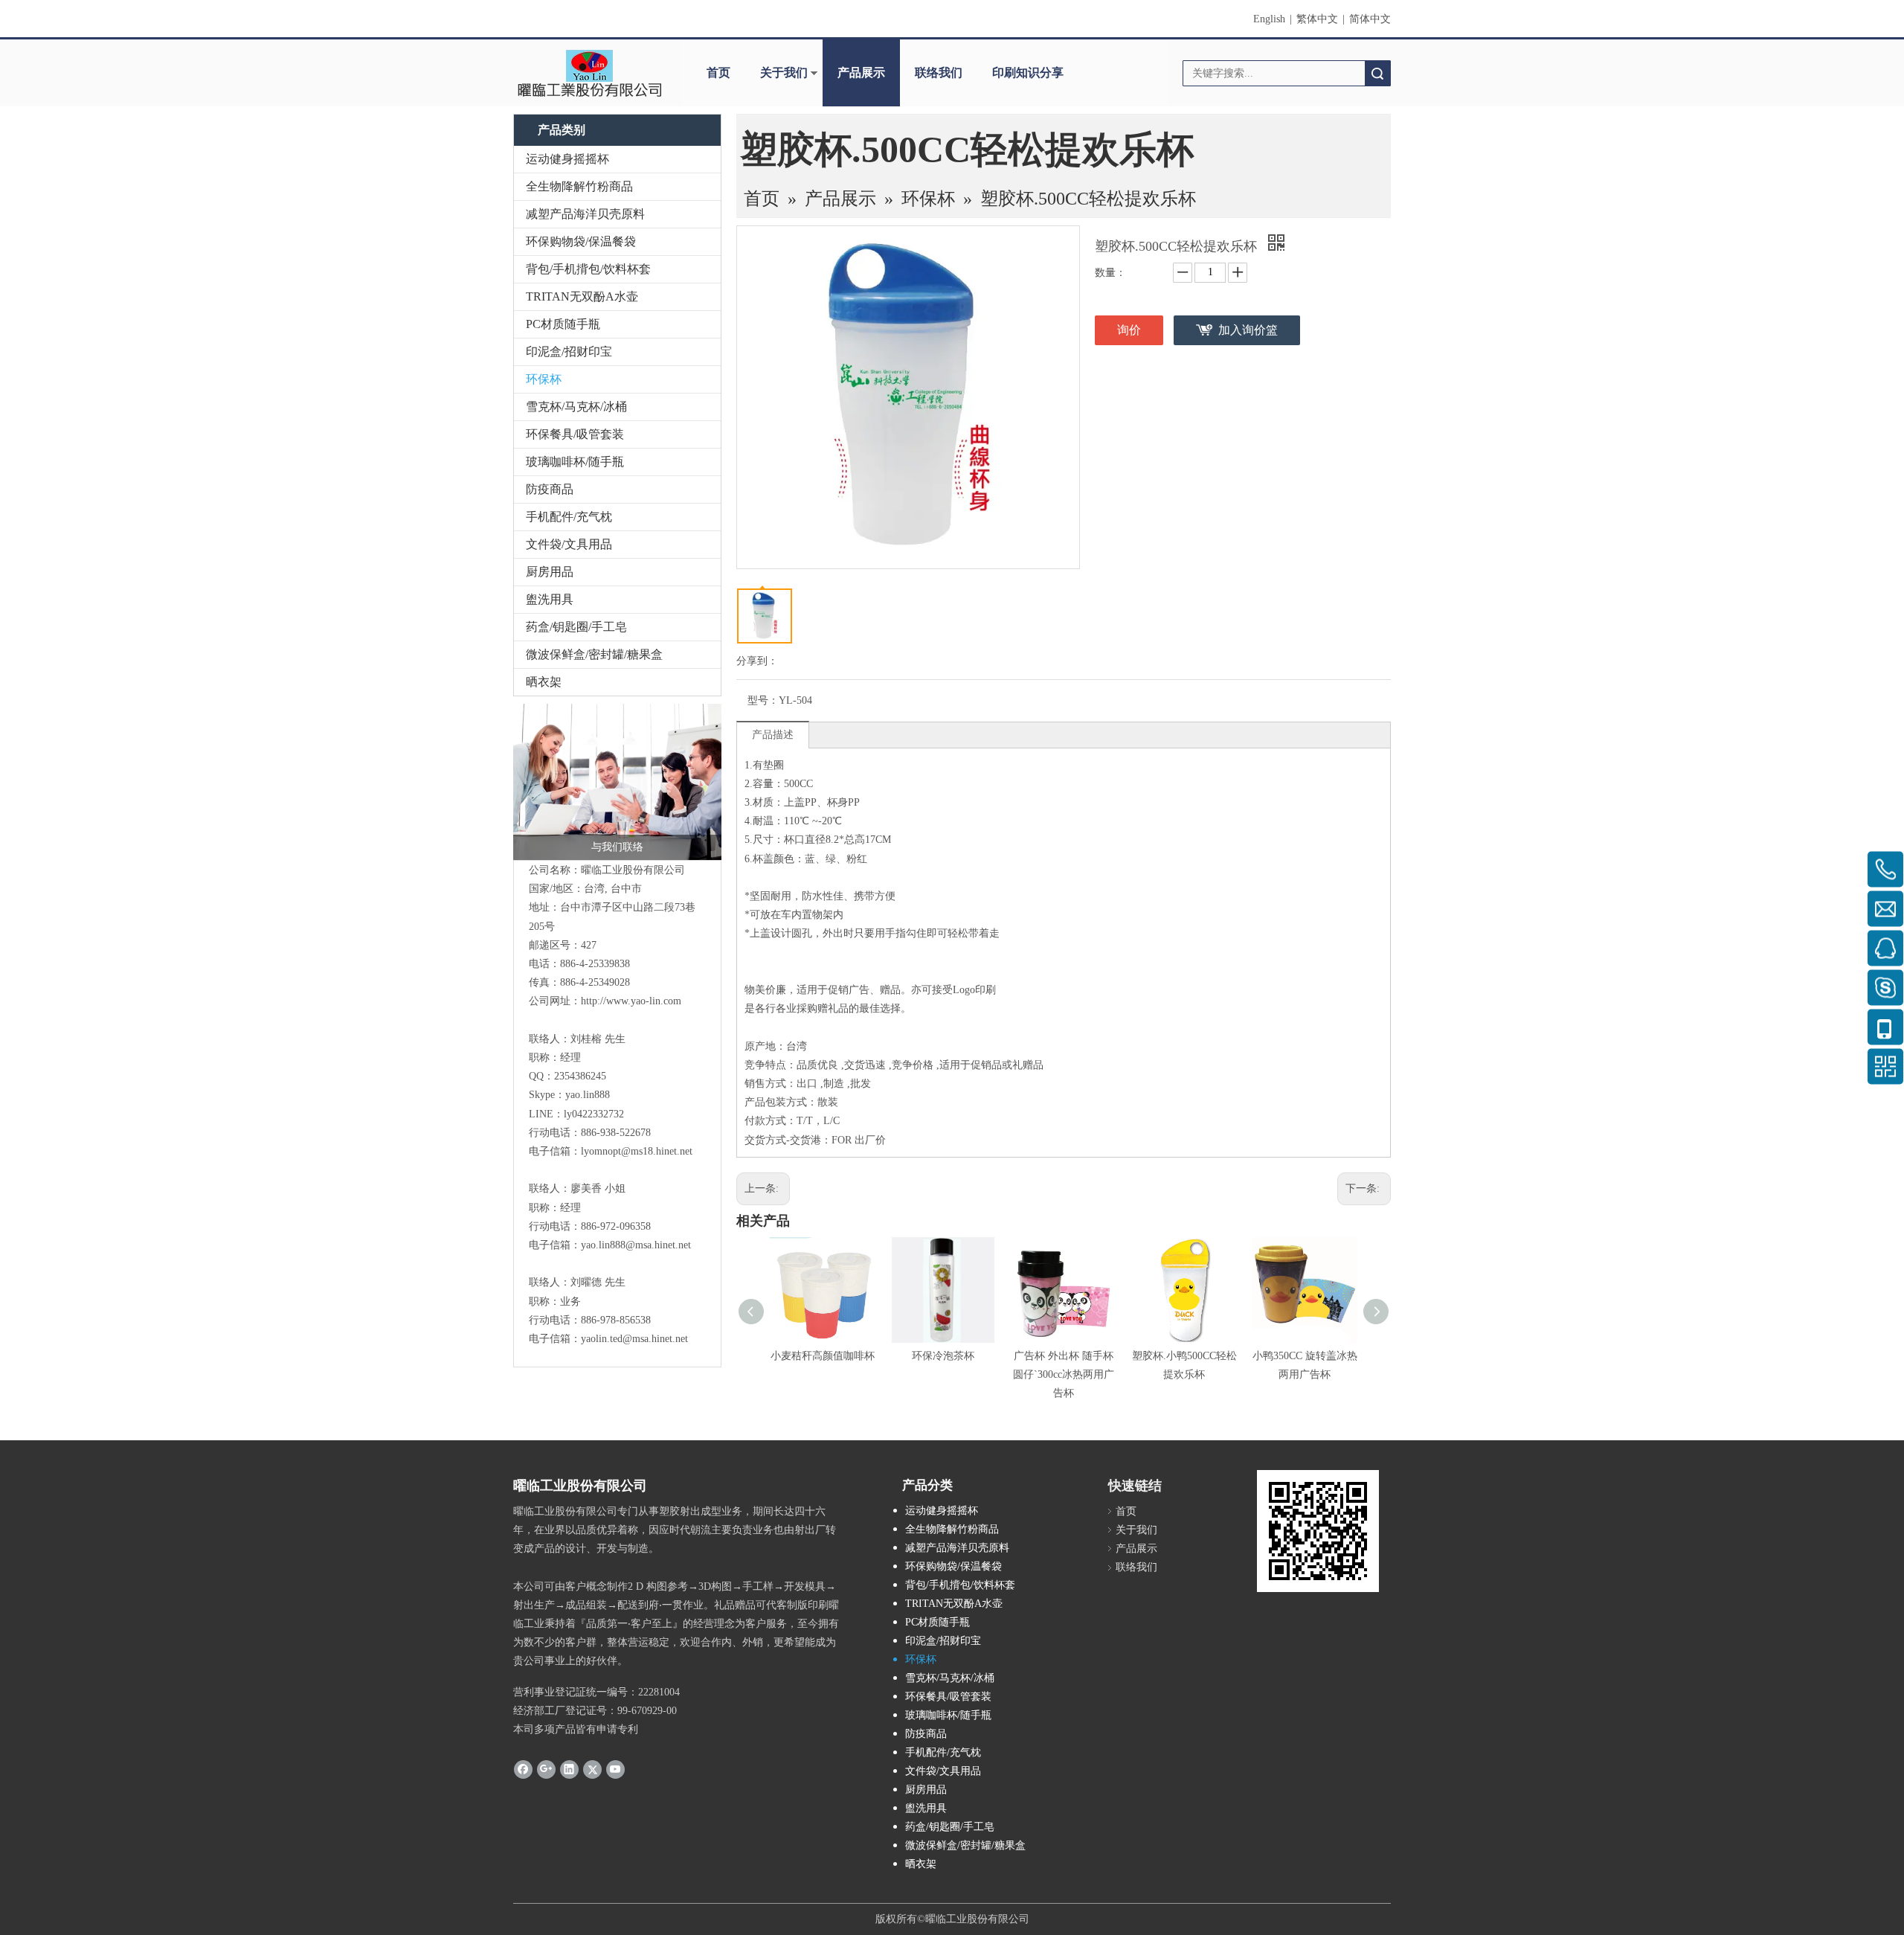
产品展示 (861, 73)
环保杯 (544, 379)
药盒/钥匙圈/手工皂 (576, 627)
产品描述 (773, 735)
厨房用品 (550, 572)
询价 (1129, 330)
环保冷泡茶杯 (943, 1356)
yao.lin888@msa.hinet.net (636, 1245)
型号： (763, 700)
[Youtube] (615, 1768)
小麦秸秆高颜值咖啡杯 (823, 1356)
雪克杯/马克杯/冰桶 (576, 407)
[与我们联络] (617, 782)
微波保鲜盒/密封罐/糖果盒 (594, 654)
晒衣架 (544, 682)
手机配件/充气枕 (569, 517)
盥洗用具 (550, 599)
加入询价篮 (1248, 330)
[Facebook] (523, 1768)
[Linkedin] (569, 1768)
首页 (718, 73)
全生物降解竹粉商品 (579, 186)
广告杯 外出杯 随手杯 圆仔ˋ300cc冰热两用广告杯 (1064, 1374)
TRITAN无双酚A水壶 (582, 296)
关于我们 (784, 73)
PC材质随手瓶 (563, 324)
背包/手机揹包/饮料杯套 (588, 269)
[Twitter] (592, 1768)
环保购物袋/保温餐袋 (581, 241)
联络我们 (939, 73)
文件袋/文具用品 (569, 544)
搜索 (1377, 73)
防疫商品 (550, 489)
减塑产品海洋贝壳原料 (585, 214)
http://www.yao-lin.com (631, 1001)
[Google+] (546, 1768)
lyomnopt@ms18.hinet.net (637, 1151)
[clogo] (589, 73)
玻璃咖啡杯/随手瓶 (575, 462)
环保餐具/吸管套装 (575, 434)
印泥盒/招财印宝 (569, 352)
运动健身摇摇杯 (567, 159)
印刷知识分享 (1028, 73)
